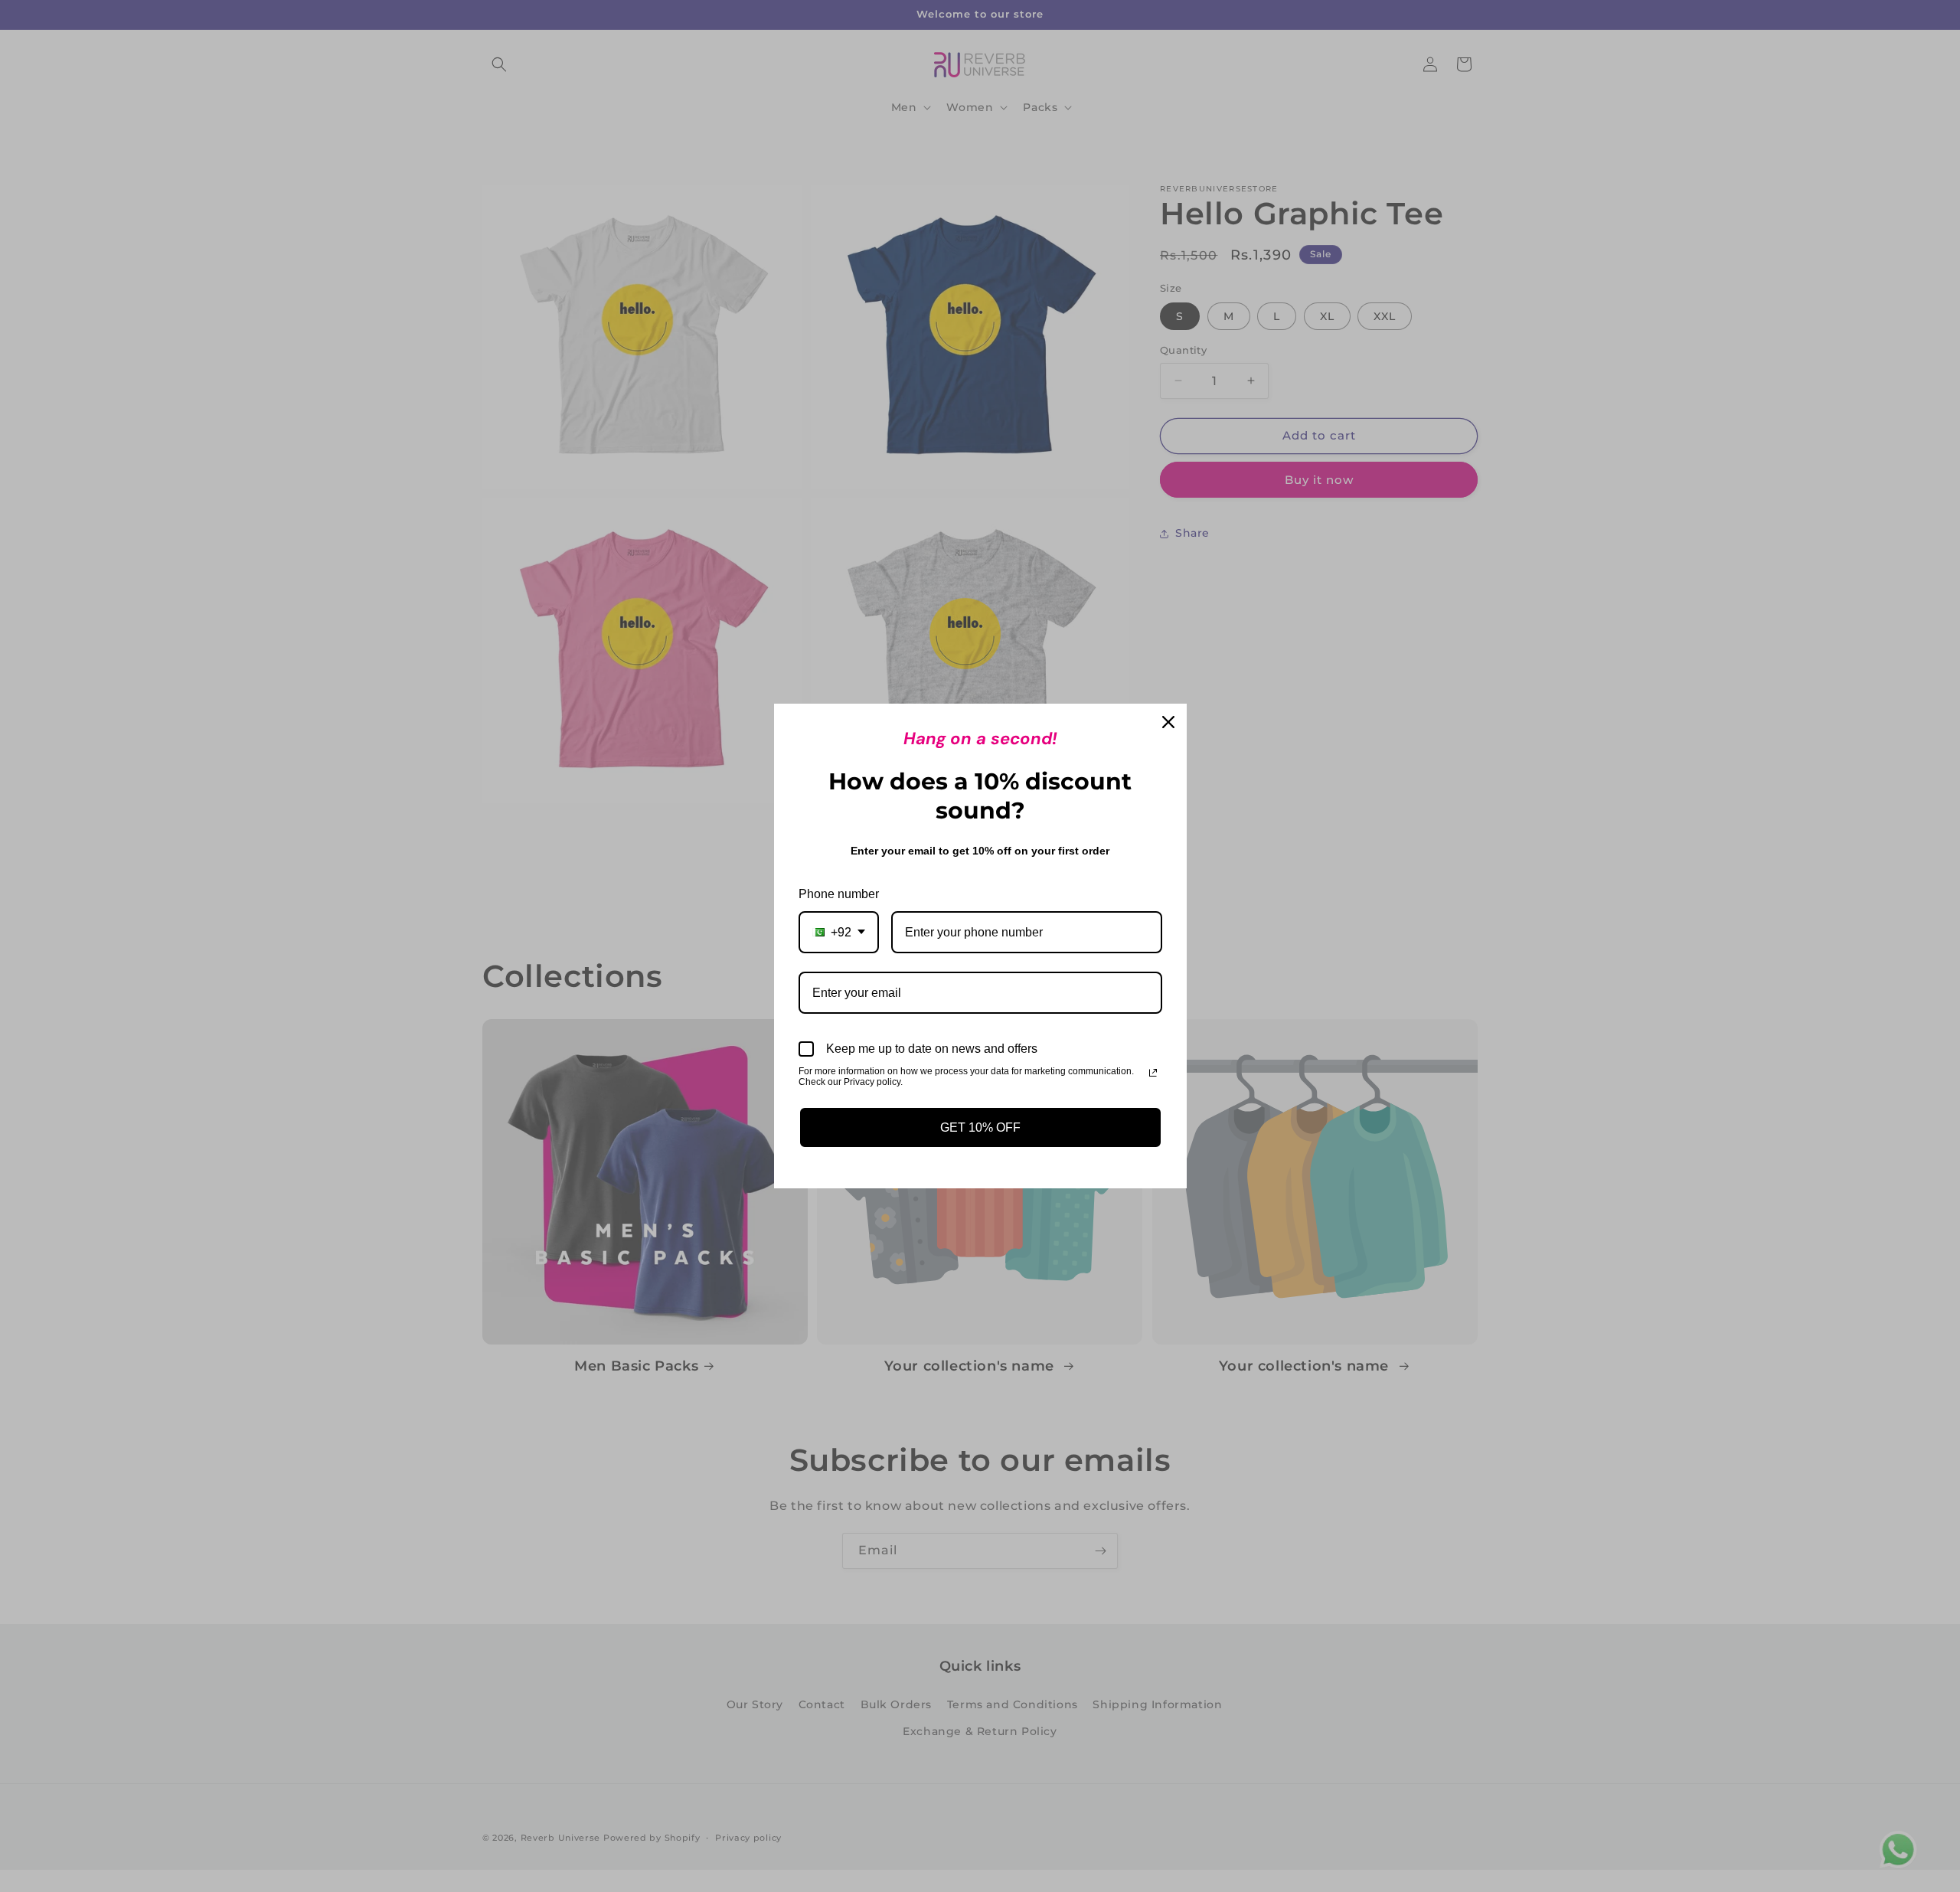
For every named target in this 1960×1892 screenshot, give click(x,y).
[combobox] (839, 932)
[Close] (1168, 722)
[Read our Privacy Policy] (1153, 1073)
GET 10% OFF (980, 1127)
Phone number (839, 894)
